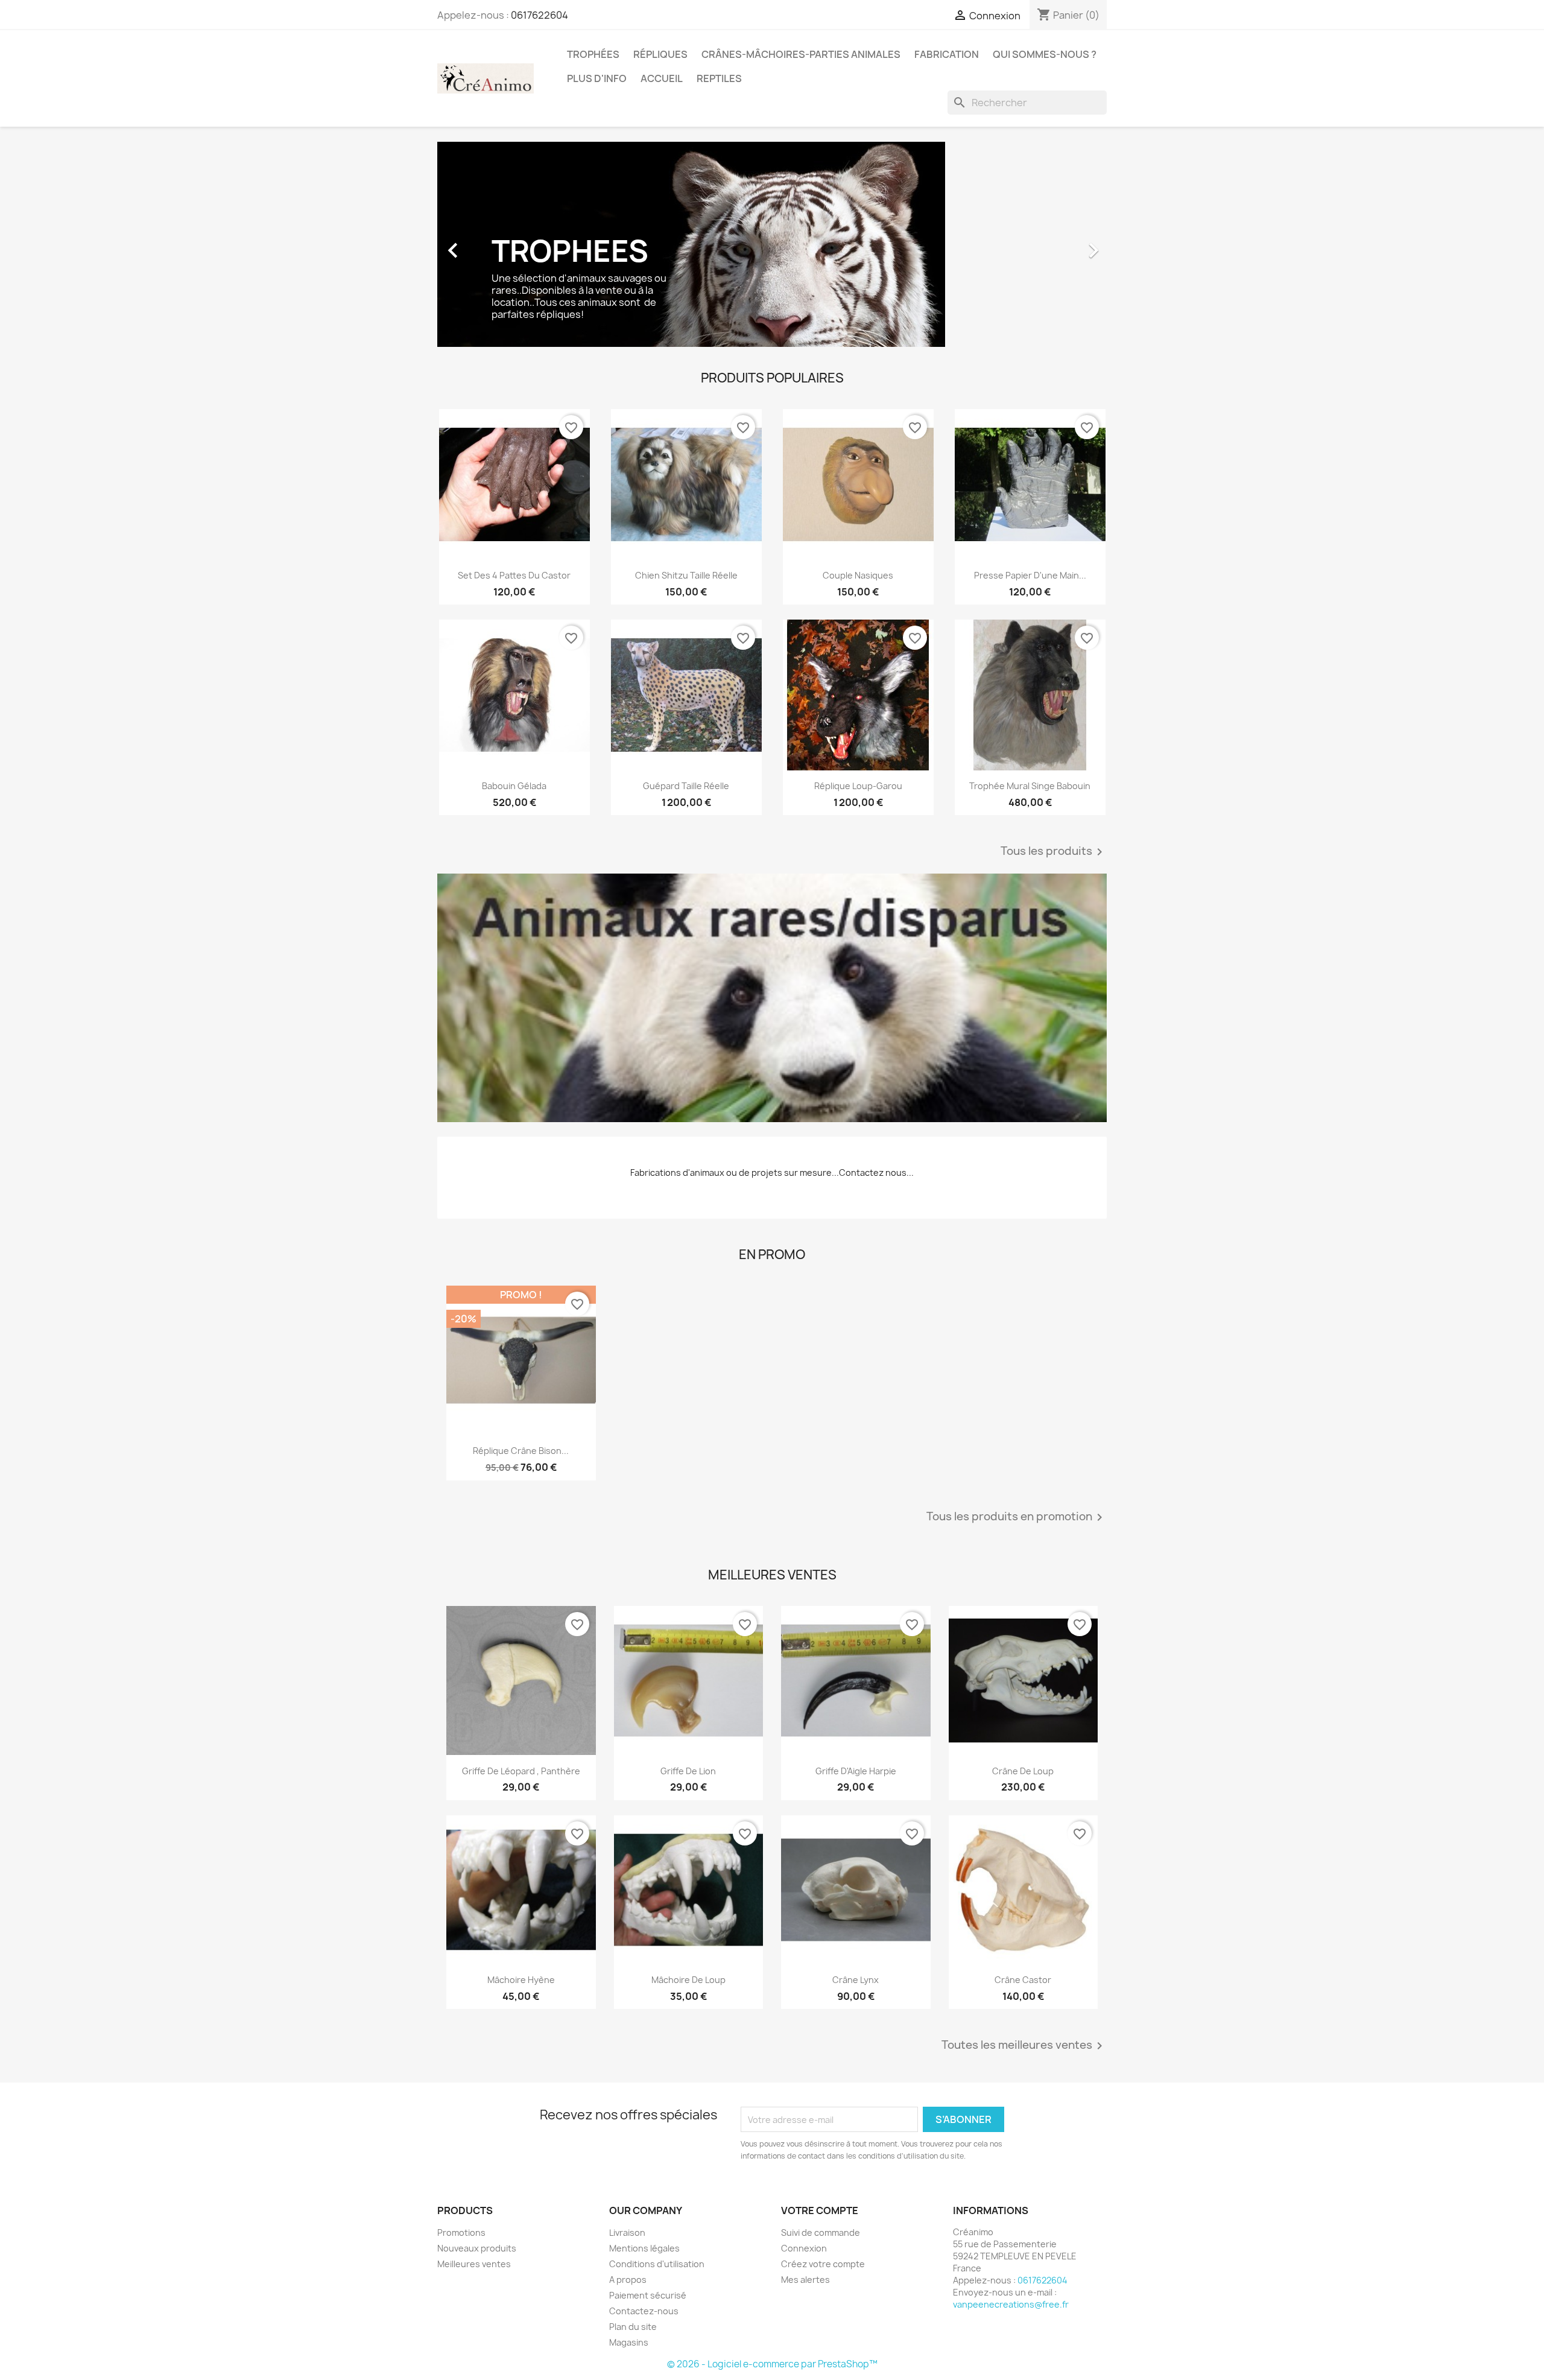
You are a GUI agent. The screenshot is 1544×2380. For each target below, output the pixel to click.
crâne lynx (856, 1980)
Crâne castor (1023, 1980)
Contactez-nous (644, 2311)
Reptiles (719, 78)
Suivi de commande (821, 2232)
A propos (628, 2280)
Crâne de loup (1023, 1771)
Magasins (629, 2342)
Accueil (662, 78)
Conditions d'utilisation (657, 2264)
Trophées (593, 54)
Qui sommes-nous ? (1045, 54)
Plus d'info (597, 78)
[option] (772, 244)
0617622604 (539, 15)
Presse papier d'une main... (1030, 575)
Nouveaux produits (477, 2248)
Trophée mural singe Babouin (1030, 786)
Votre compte (820, 2210)
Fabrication (947, 54)
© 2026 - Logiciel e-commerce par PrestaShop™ (772, 2364)
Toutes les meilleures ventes (1024, 2046)
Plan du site (633, 2327)
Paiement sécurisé (648, 2295)
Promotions (461, 2232)
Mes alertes (805, 2280)
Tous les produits (1054, 852)
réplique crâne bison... (521, 1451)
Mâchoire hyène (521, 1980)
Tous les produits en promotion (1017, 1517)
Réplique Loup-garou (858, 786)
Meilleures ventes (474, 2264)
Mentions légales (644, 2248)
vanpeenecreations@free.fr (1011, 2304)
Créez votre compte (823, 2264)
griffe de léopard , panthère (521, 1771)
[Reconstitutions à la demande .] (772, 998)
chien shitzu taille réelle (686, 575)
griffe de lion (688, 1771)
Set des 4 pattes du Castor (514, 575)
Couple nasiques (858, 575)
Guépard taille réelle (686, 786)
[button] (488, 244)
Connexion (804, 2248)
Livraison (627, 2232)
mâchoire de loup (688, 1980)
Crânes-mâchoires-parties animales (801, 54)
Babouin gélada (514, 786)
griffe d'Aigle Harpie (856, 1771)
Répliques (660, 54)
